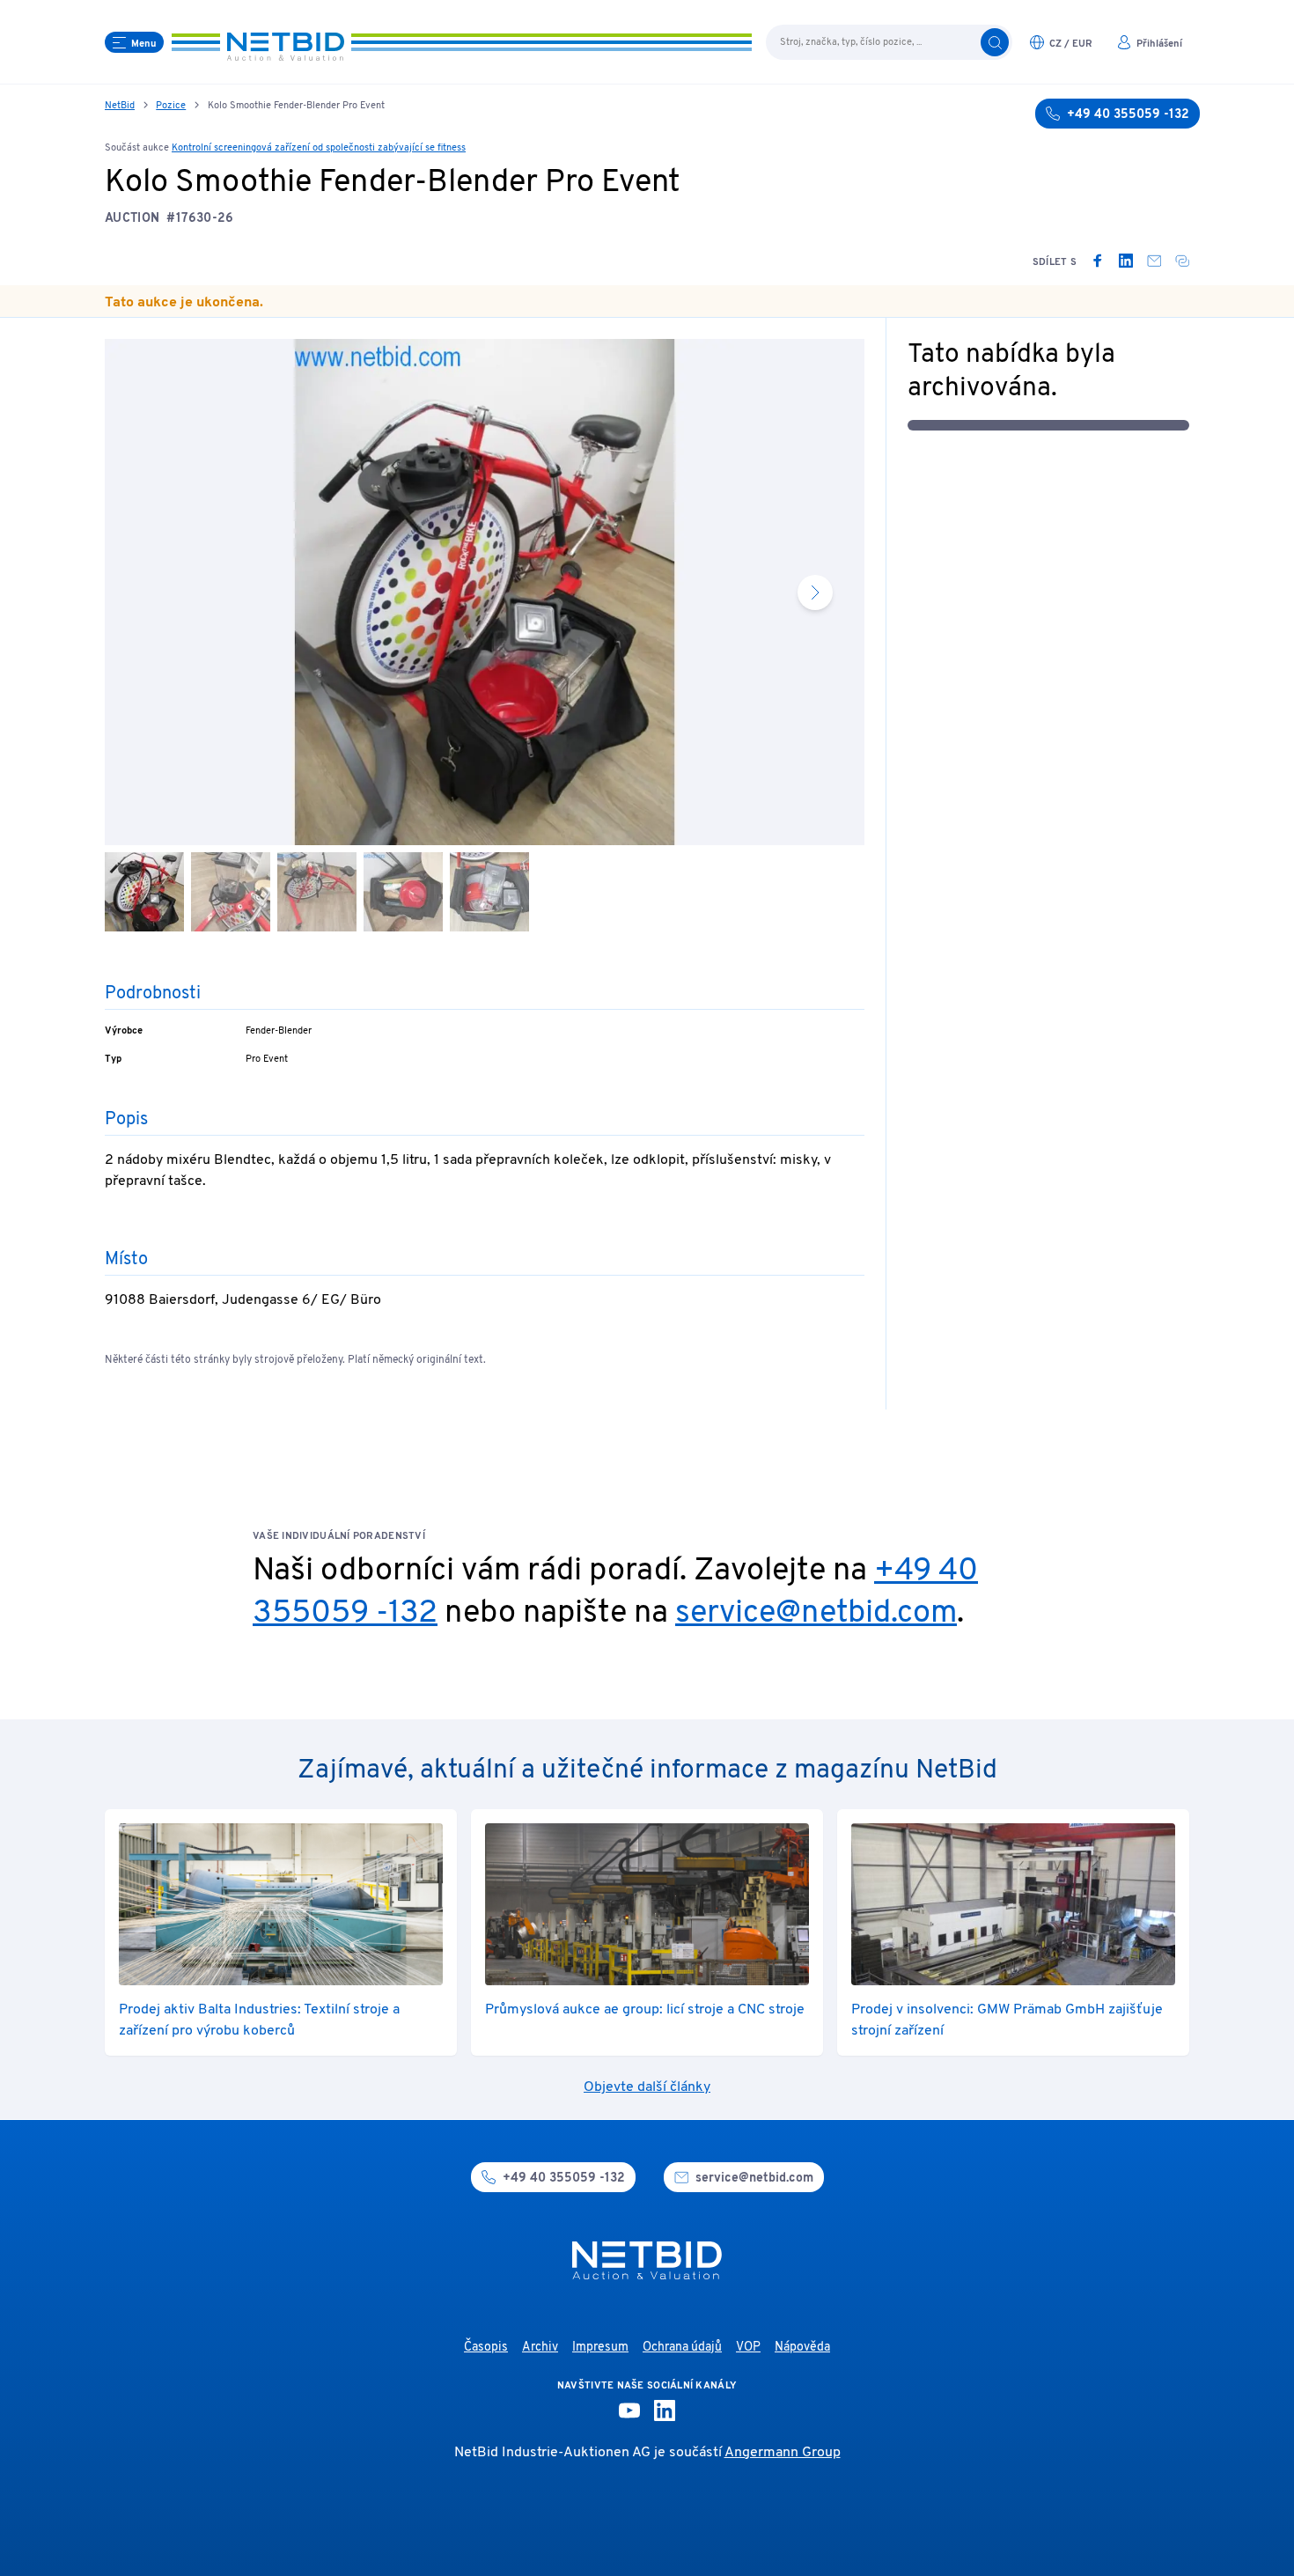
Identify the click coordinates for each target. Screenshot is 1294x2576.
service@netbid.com (816, 1614)
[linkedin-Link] (665, 2410)
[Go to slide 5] (489, 892)
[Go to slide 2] (231, 892)
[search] (995, 42)
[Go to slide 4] (403, 892)
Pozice (171, 106)
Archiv (540, 2348)
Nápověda (802, 2348)
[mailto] (1154, 261)
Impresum (600, 2348)
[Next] (815, 592)
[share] (1182, 261)
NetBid (120, 106)
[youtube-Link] (629, 2410)
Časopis (486, 2348)
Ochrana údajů (682, 2348)
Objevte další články (647, 2087)
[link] (1098, 261)
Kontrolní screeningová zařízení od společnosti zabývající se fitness (319, 148)
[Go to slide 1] (144, 892)
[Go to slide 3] (317, 892)
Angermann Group (783, 2453)
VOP (748, 2348)
